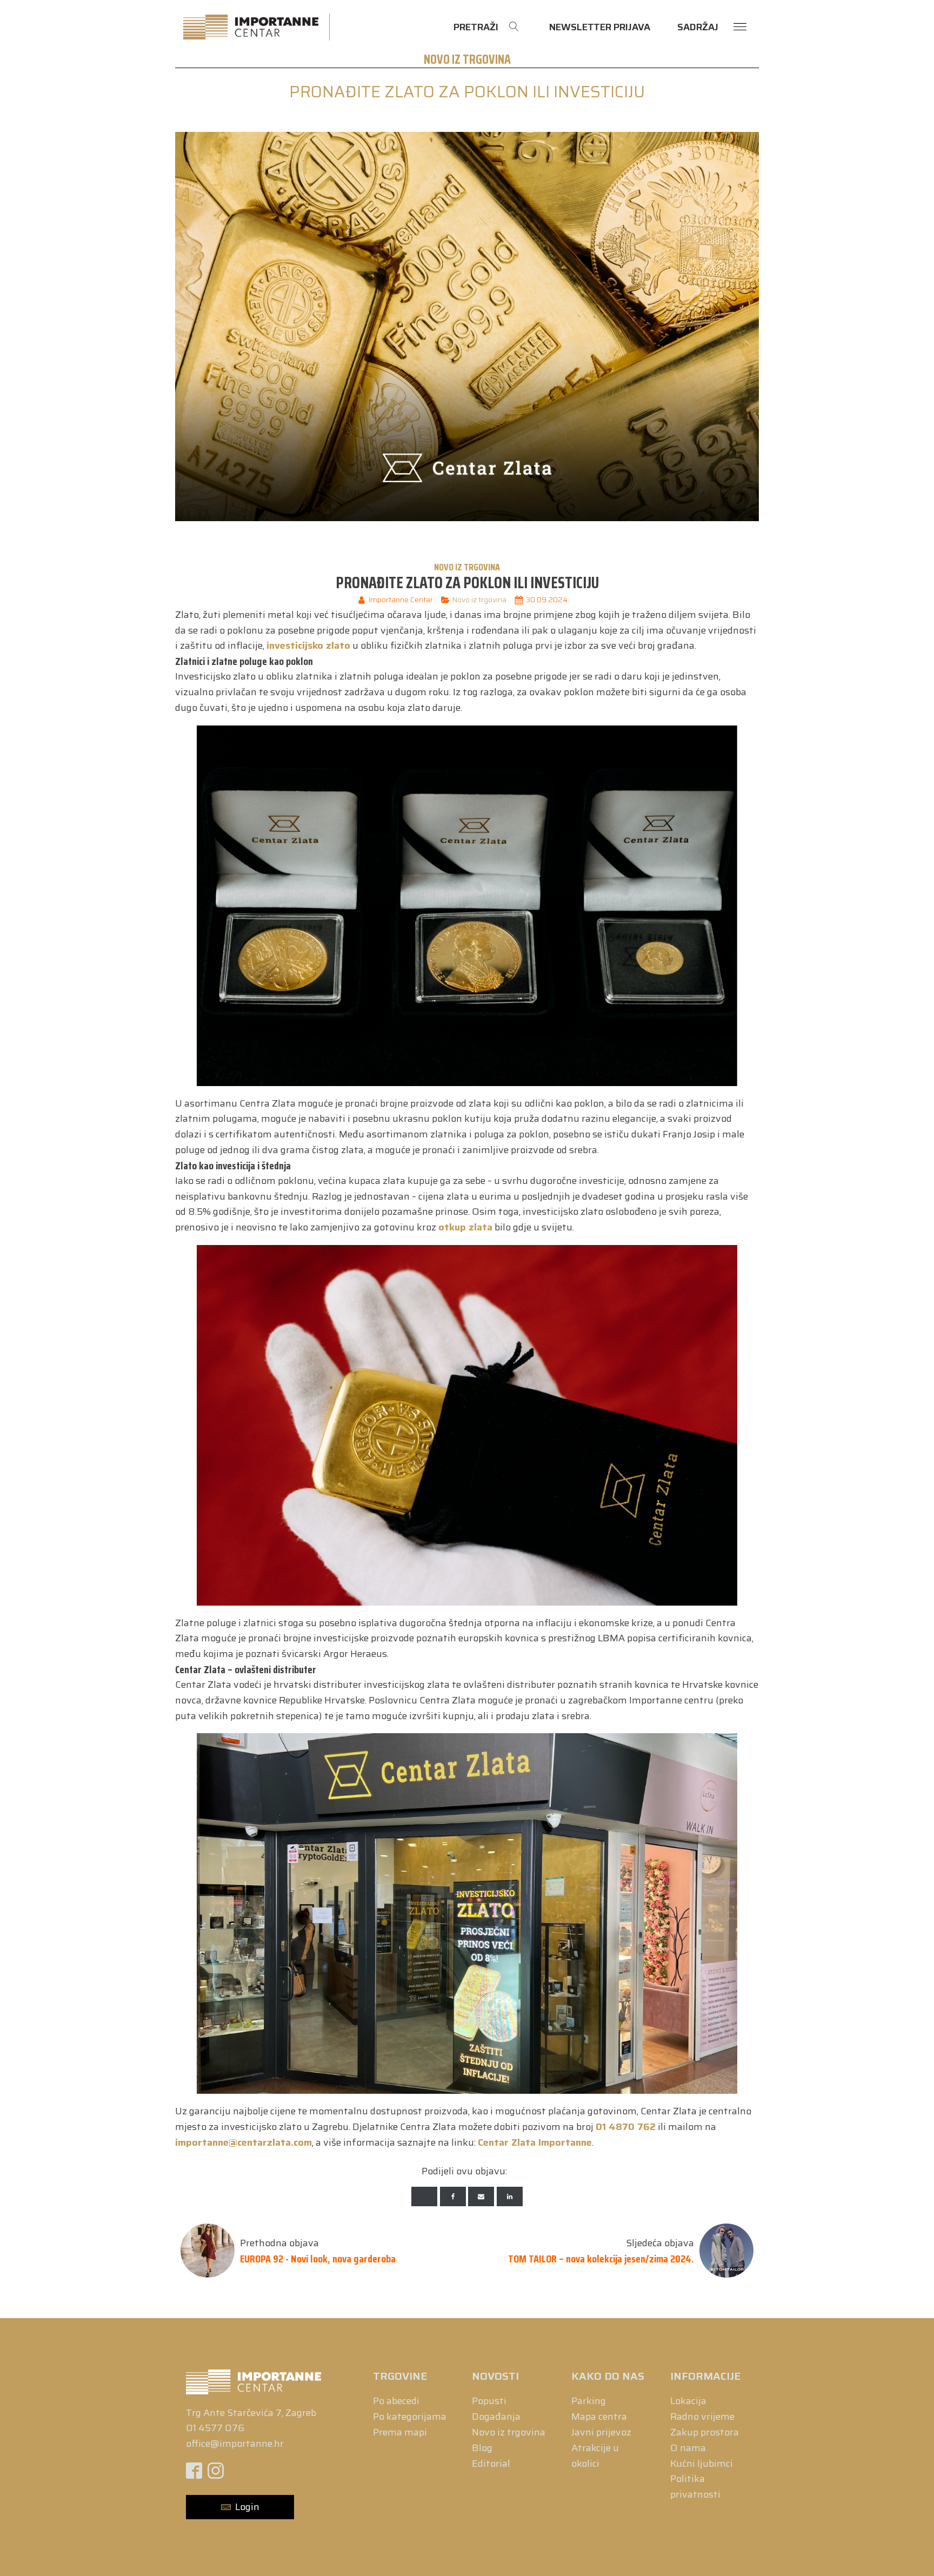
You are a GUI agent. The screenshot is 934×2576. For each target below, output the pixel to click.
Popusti (489, 2401)
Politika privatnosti (695, 2487)
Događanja (496, 2417)
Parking (589, 2401)
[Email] (481, 2196)
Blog (482, 2448)
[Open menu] (740, 27)
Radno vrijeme (702, 2417)
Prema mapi (400, 2432)
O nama (688, 2448)
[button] (240, 2507)
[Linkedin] (510, 2196)
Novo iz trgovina (467, 59)
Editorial (491, 2464)
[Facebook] (453, 2196)
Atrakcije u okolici (595, 2456)
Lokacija (688, 2401)
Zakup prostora (705, 2432)
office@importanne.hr (235, 2444)
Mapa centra (599, 2417)
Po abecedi (396, 2401)
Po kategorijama (410, 2417)
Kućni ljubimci (702, 2464)
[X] (424, 2196)
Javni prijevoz (601, 2432)
